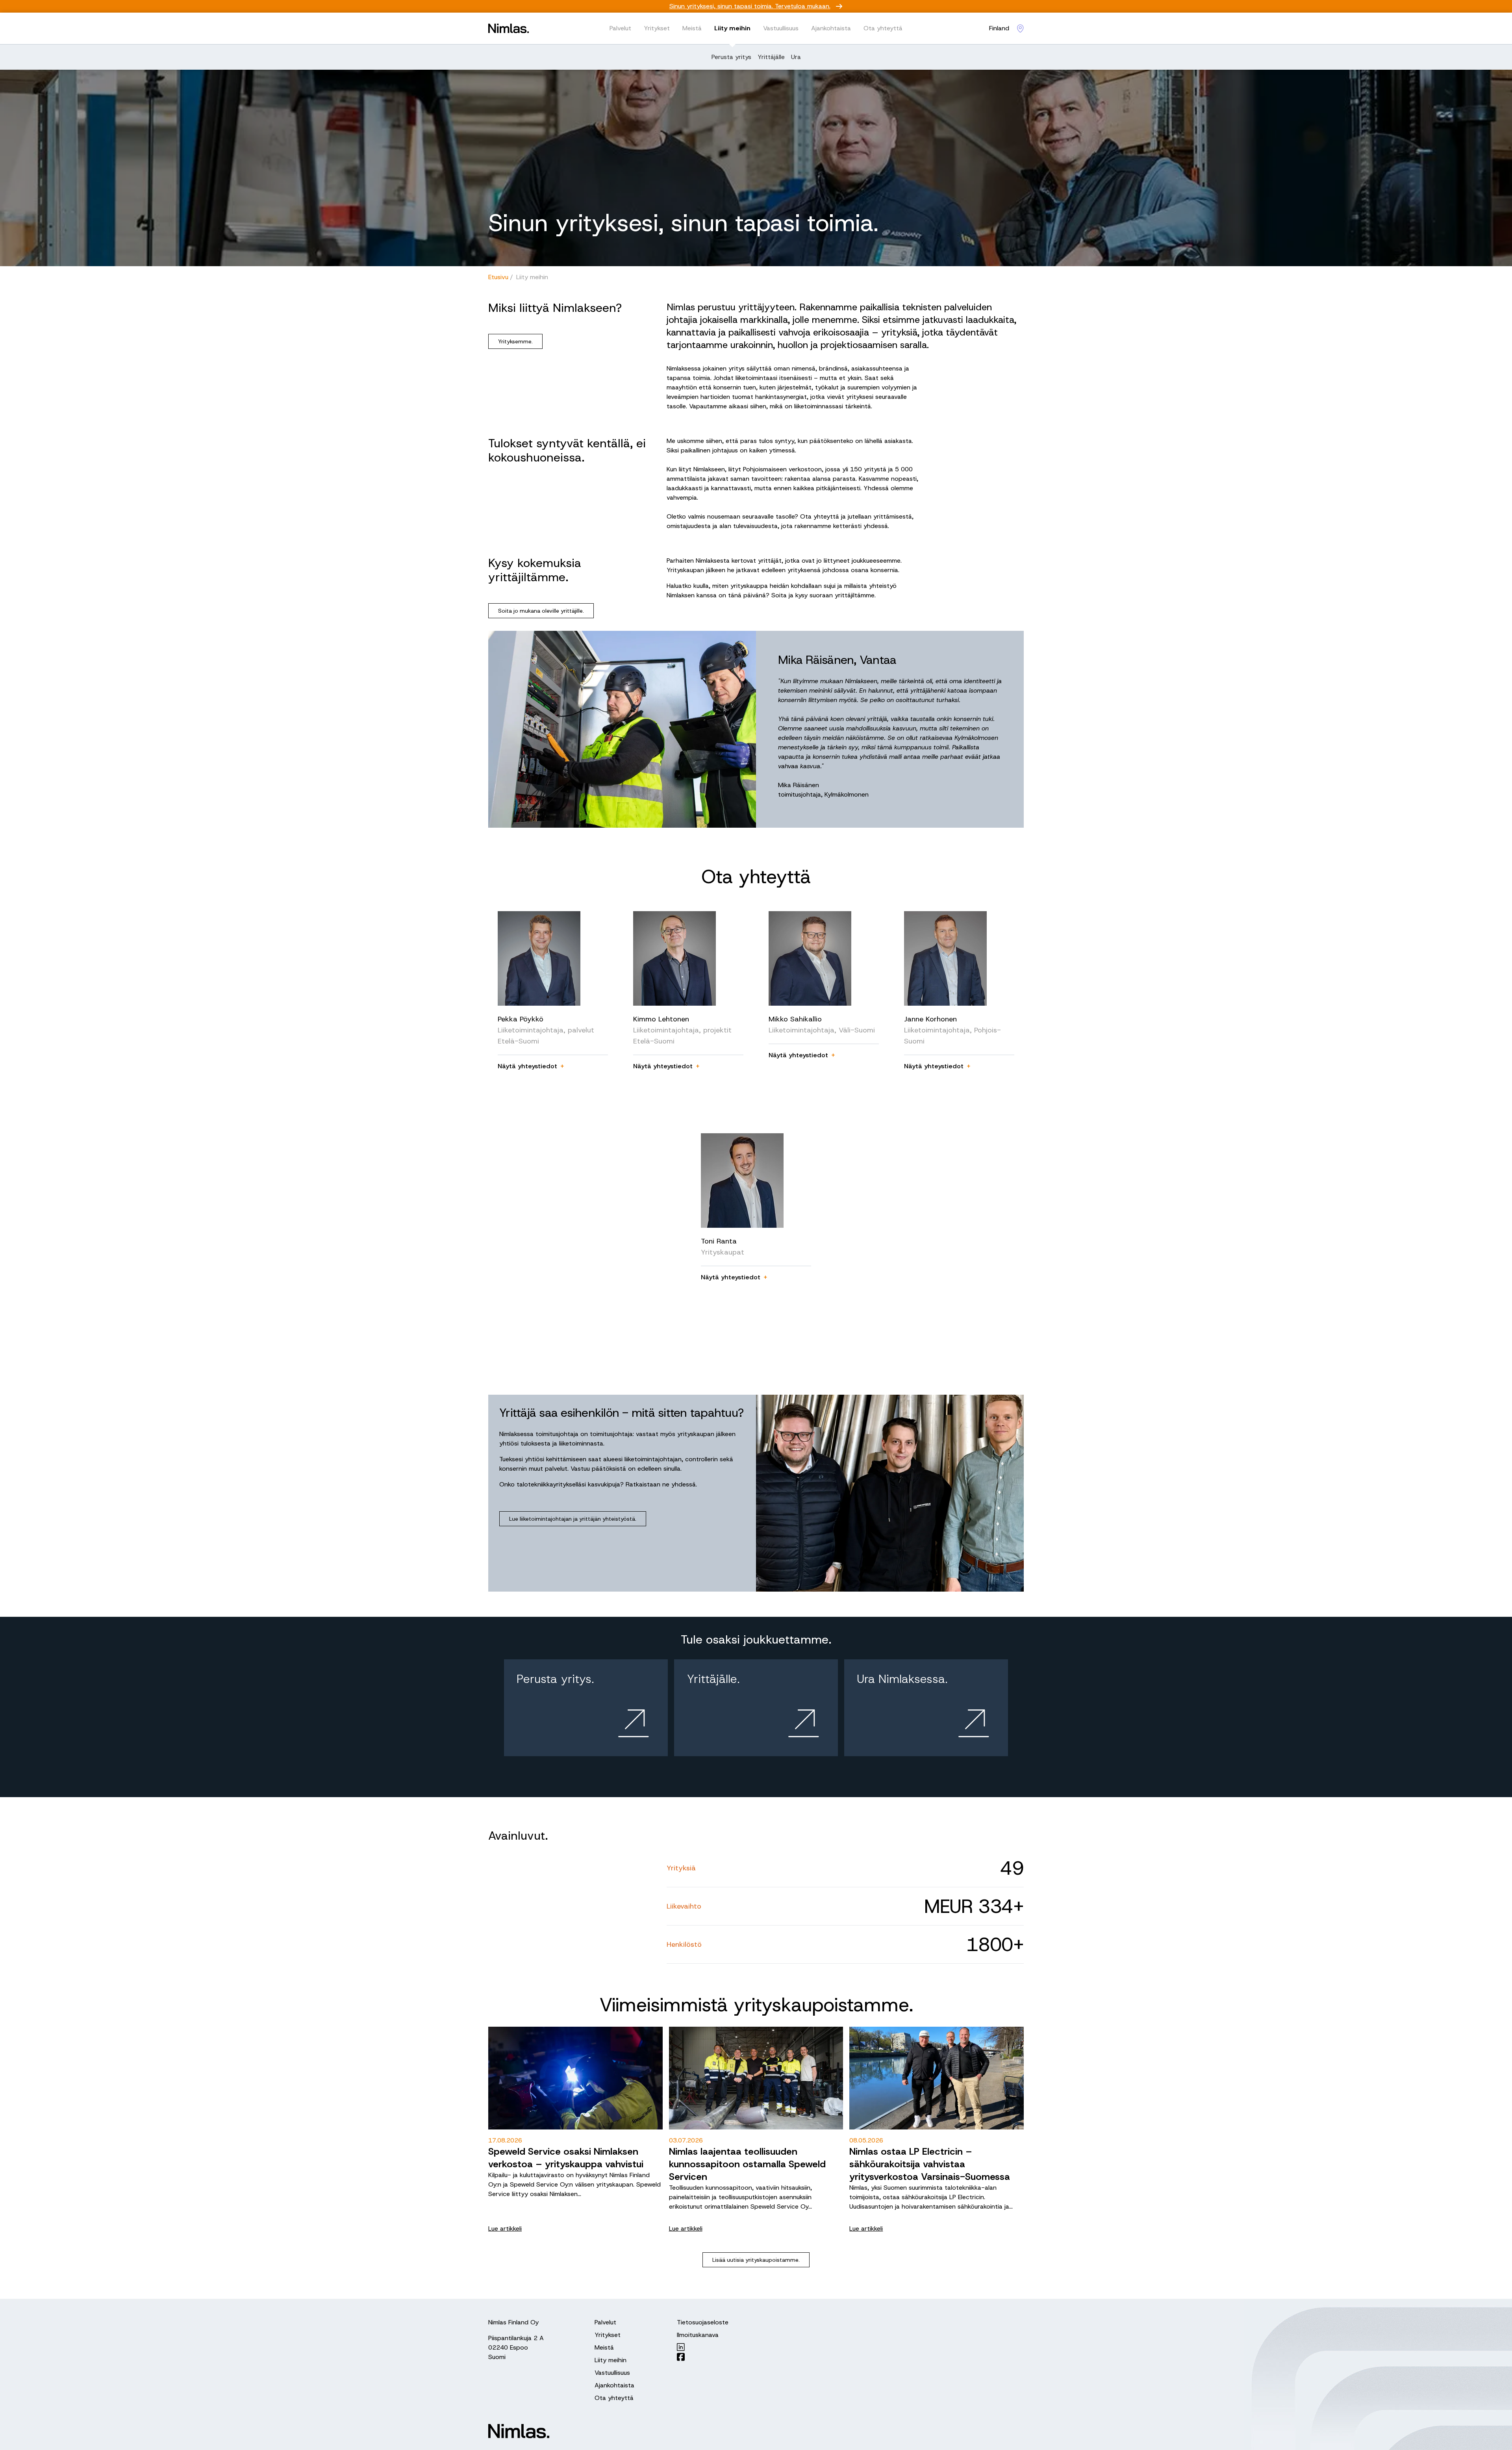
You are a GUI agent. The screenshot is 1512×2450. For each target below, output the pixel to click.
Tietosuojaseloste (703, 2322)
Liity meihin (732, 28)
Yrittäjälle (771, 57)
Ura (796, 57)
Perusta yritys (731, 57)
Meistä (692, 28)
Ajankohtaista (831, 28)
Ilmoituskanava (698, 2335)
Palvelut (620, 28)
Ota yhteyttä (883, 28)
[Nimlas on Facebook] (703, 2357)
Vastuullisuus (781, 28)
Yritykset (657, 28)
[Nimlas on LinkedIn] (703, 2347)
